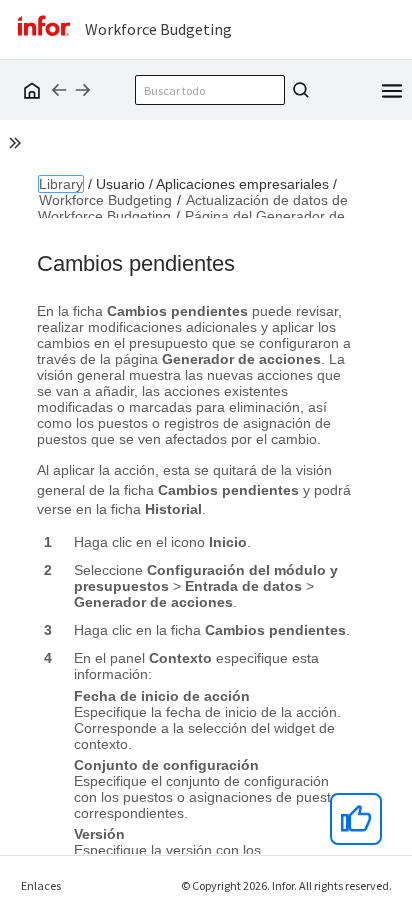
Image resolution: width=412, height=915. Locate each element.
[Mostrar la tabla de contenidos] (18, 146)
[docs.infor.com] (29, 90)
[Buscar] (298, 90)
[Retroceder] (59, 90)
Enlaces (41, 885)
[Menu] (392, 89)
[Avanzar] (83, 90)
